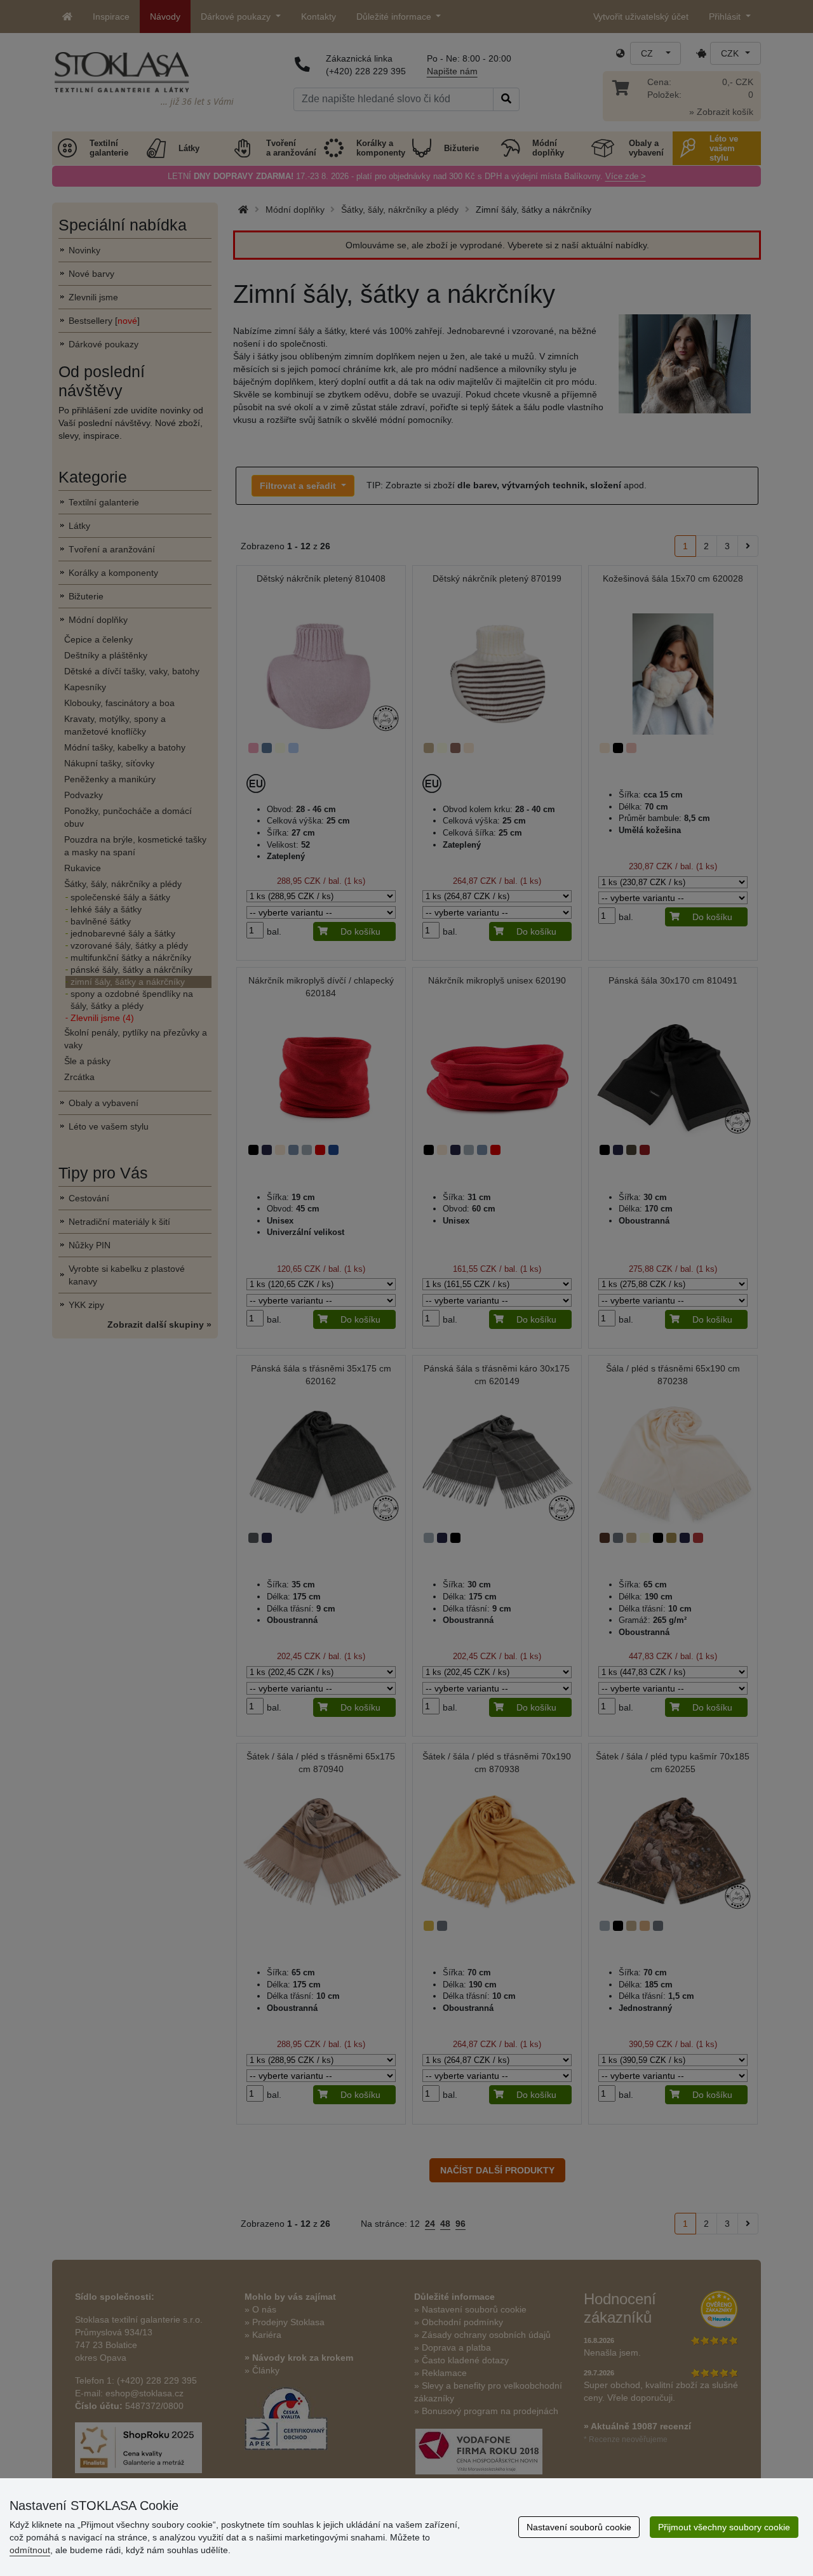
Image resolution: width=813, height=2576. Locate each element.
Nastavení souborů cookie (579, 2527)
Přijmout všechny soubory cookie (724, 2527)
